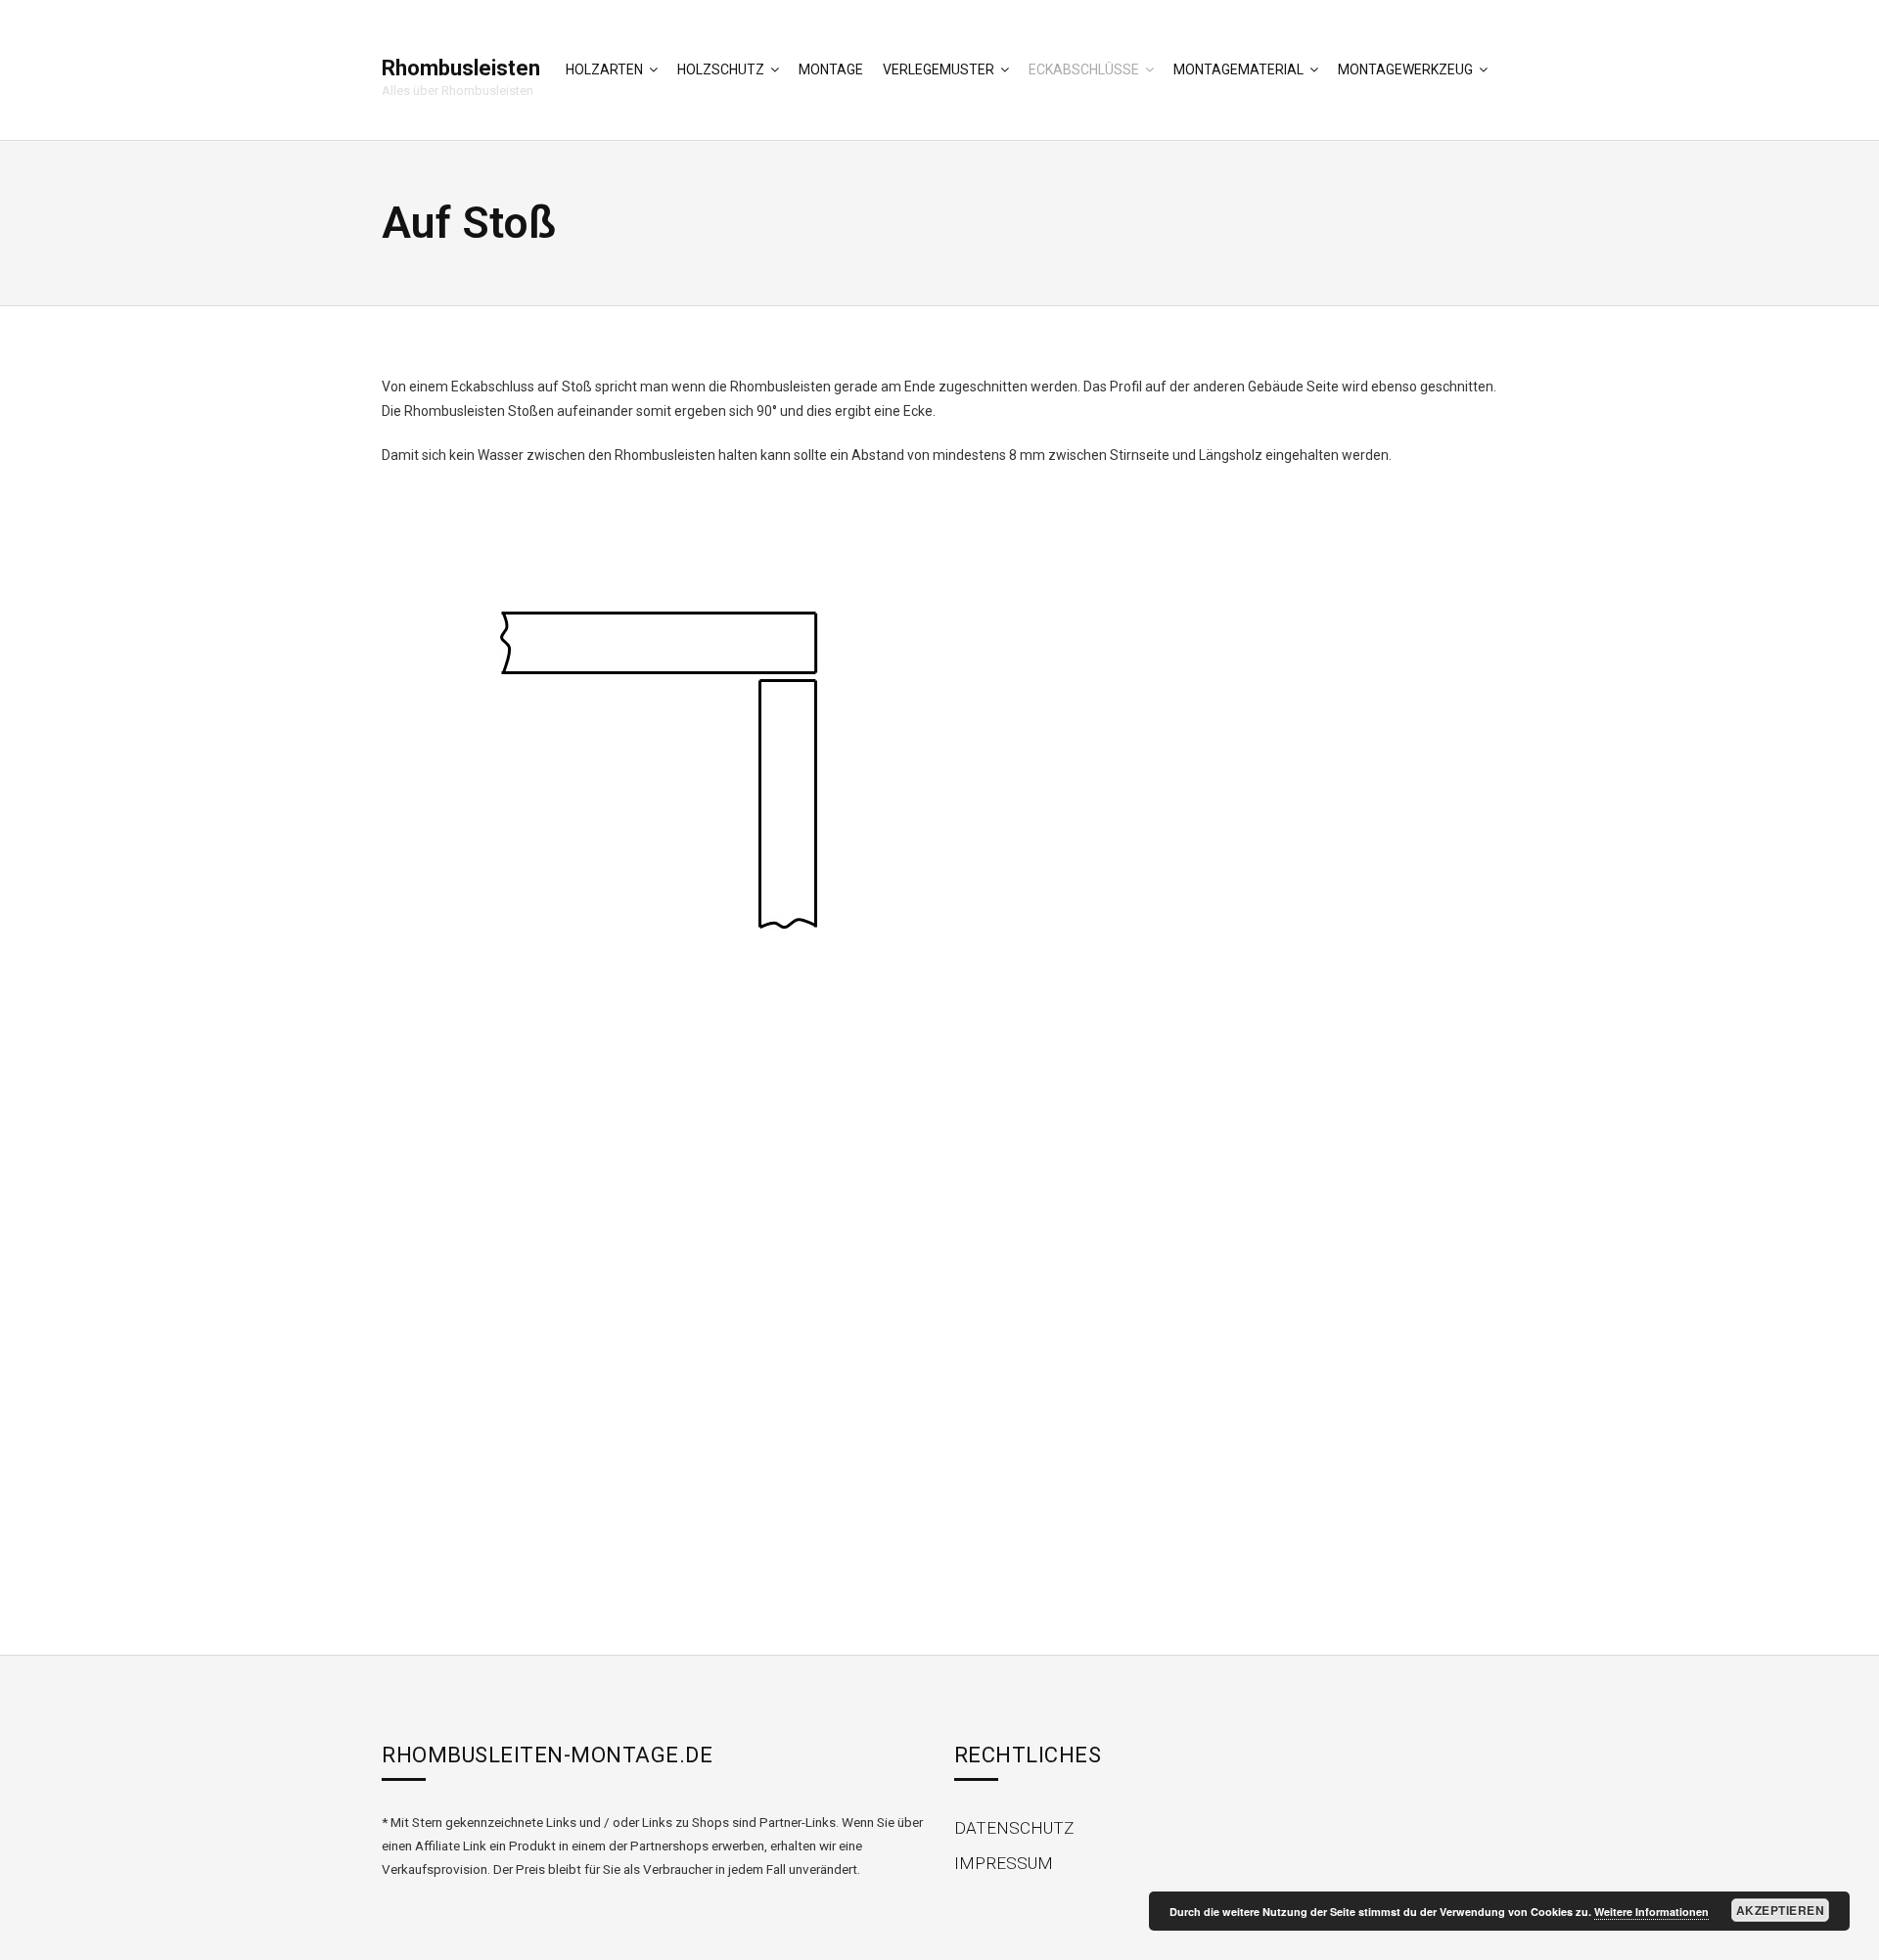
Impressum (1004, 1863)
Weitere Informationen (1651, 1912)
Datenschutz (1014, 1828)
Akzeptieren (1781, 1910)
